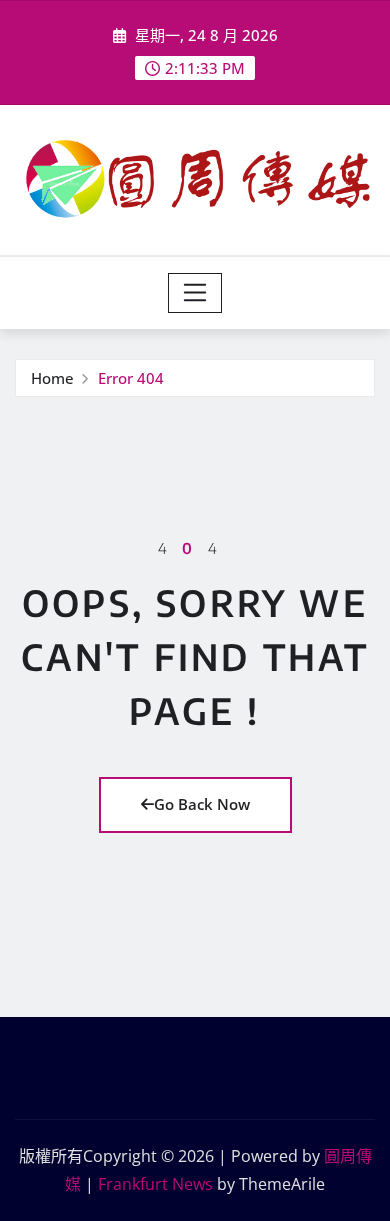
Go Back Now (202, 804)
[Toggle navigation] (195, 293)
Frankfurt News (155, 1184)
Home (52, 378)
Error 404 (131, 378)
